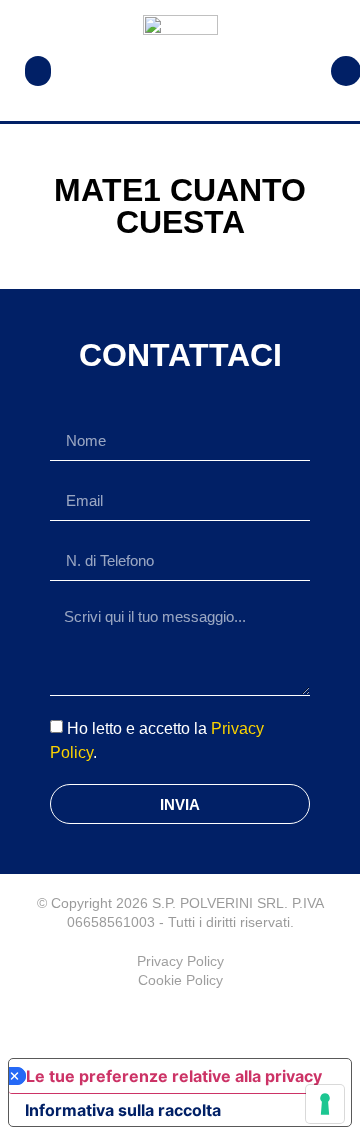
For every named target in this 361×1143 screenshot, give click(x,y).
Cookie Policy (180, 980)
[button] (38, 71)
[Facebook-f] (180, 1020)
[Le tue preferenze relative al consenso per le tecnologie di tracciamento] (325, 1104)
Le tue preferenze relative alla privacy (174, 1076)
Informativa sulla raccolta (123, 1110)
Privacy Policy (180, 961)
